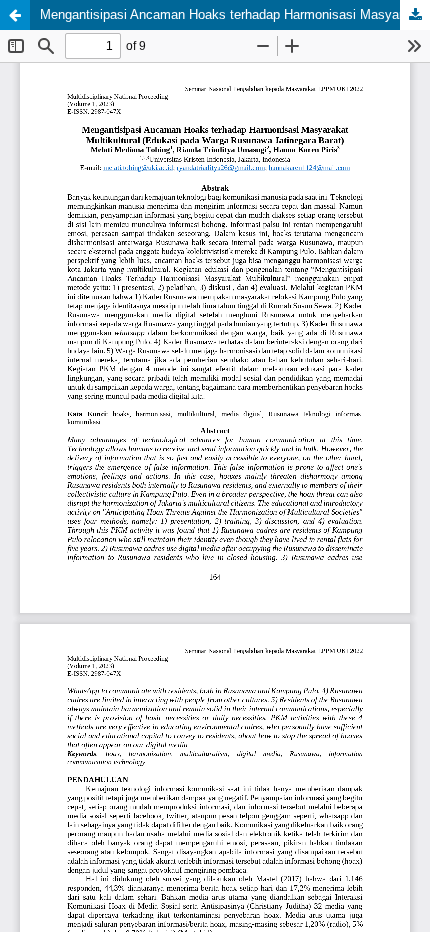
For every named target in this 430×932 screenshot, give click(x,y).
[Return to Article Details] (15, 15)
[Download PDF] (415, 15)
